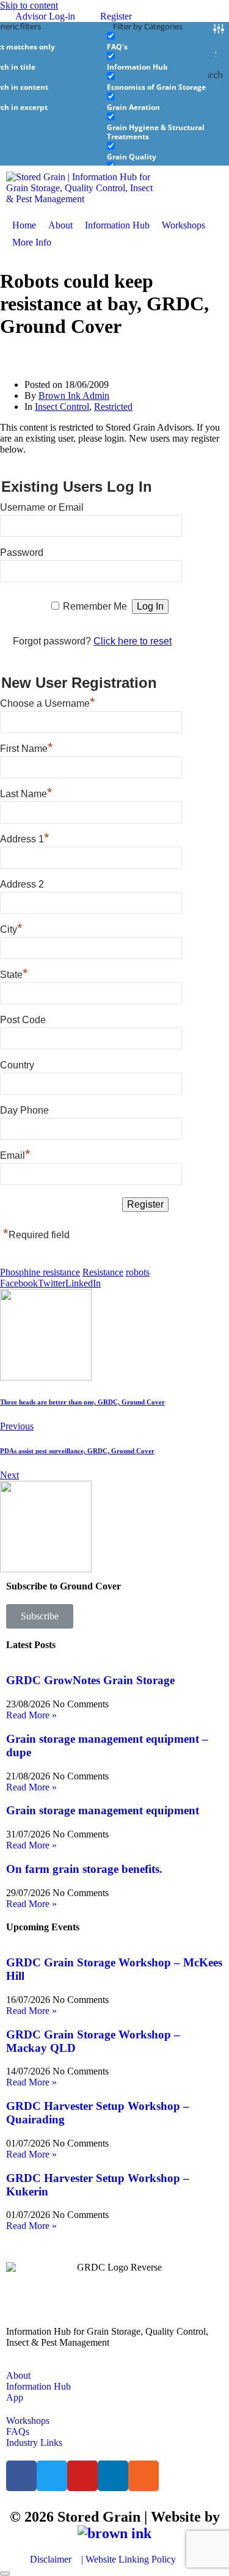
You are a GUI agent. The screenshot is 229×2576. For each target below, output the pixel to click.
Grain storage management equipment (103, 1810)
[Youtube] (82, 2476)
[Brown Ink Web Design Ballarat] (114, 2534)
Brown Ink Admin (74, 396)
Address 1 (25, 837)
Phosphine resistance (40, 1272)
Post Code (23, 1020)
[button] (39, 243)
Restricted (113, 407)
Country (17, 1065)
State (14, 973)
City (11, 928)
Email (15, 1154)
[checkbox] (168, 41)
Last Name (26, 792)
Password (22, 553)
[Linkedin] (113, 2476)
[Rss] (144, 2476)
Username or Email (42, 507)
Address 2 (22, 884)
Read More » (31, 1715)
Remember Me (95, 606)
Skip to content (29, 5)
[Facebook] (21, 2476)
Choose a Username (48, 702)
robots (138, 1272)
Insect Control (62, 407)
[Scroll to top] (5, 2574)
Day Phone (24, 1110)
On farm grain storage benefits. (84, 1869)
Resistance (103, 1272)
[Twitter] (52, 2476)
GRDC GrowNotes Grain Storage (90, 1680)
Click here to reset (133, 641)
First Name (27, 747)
